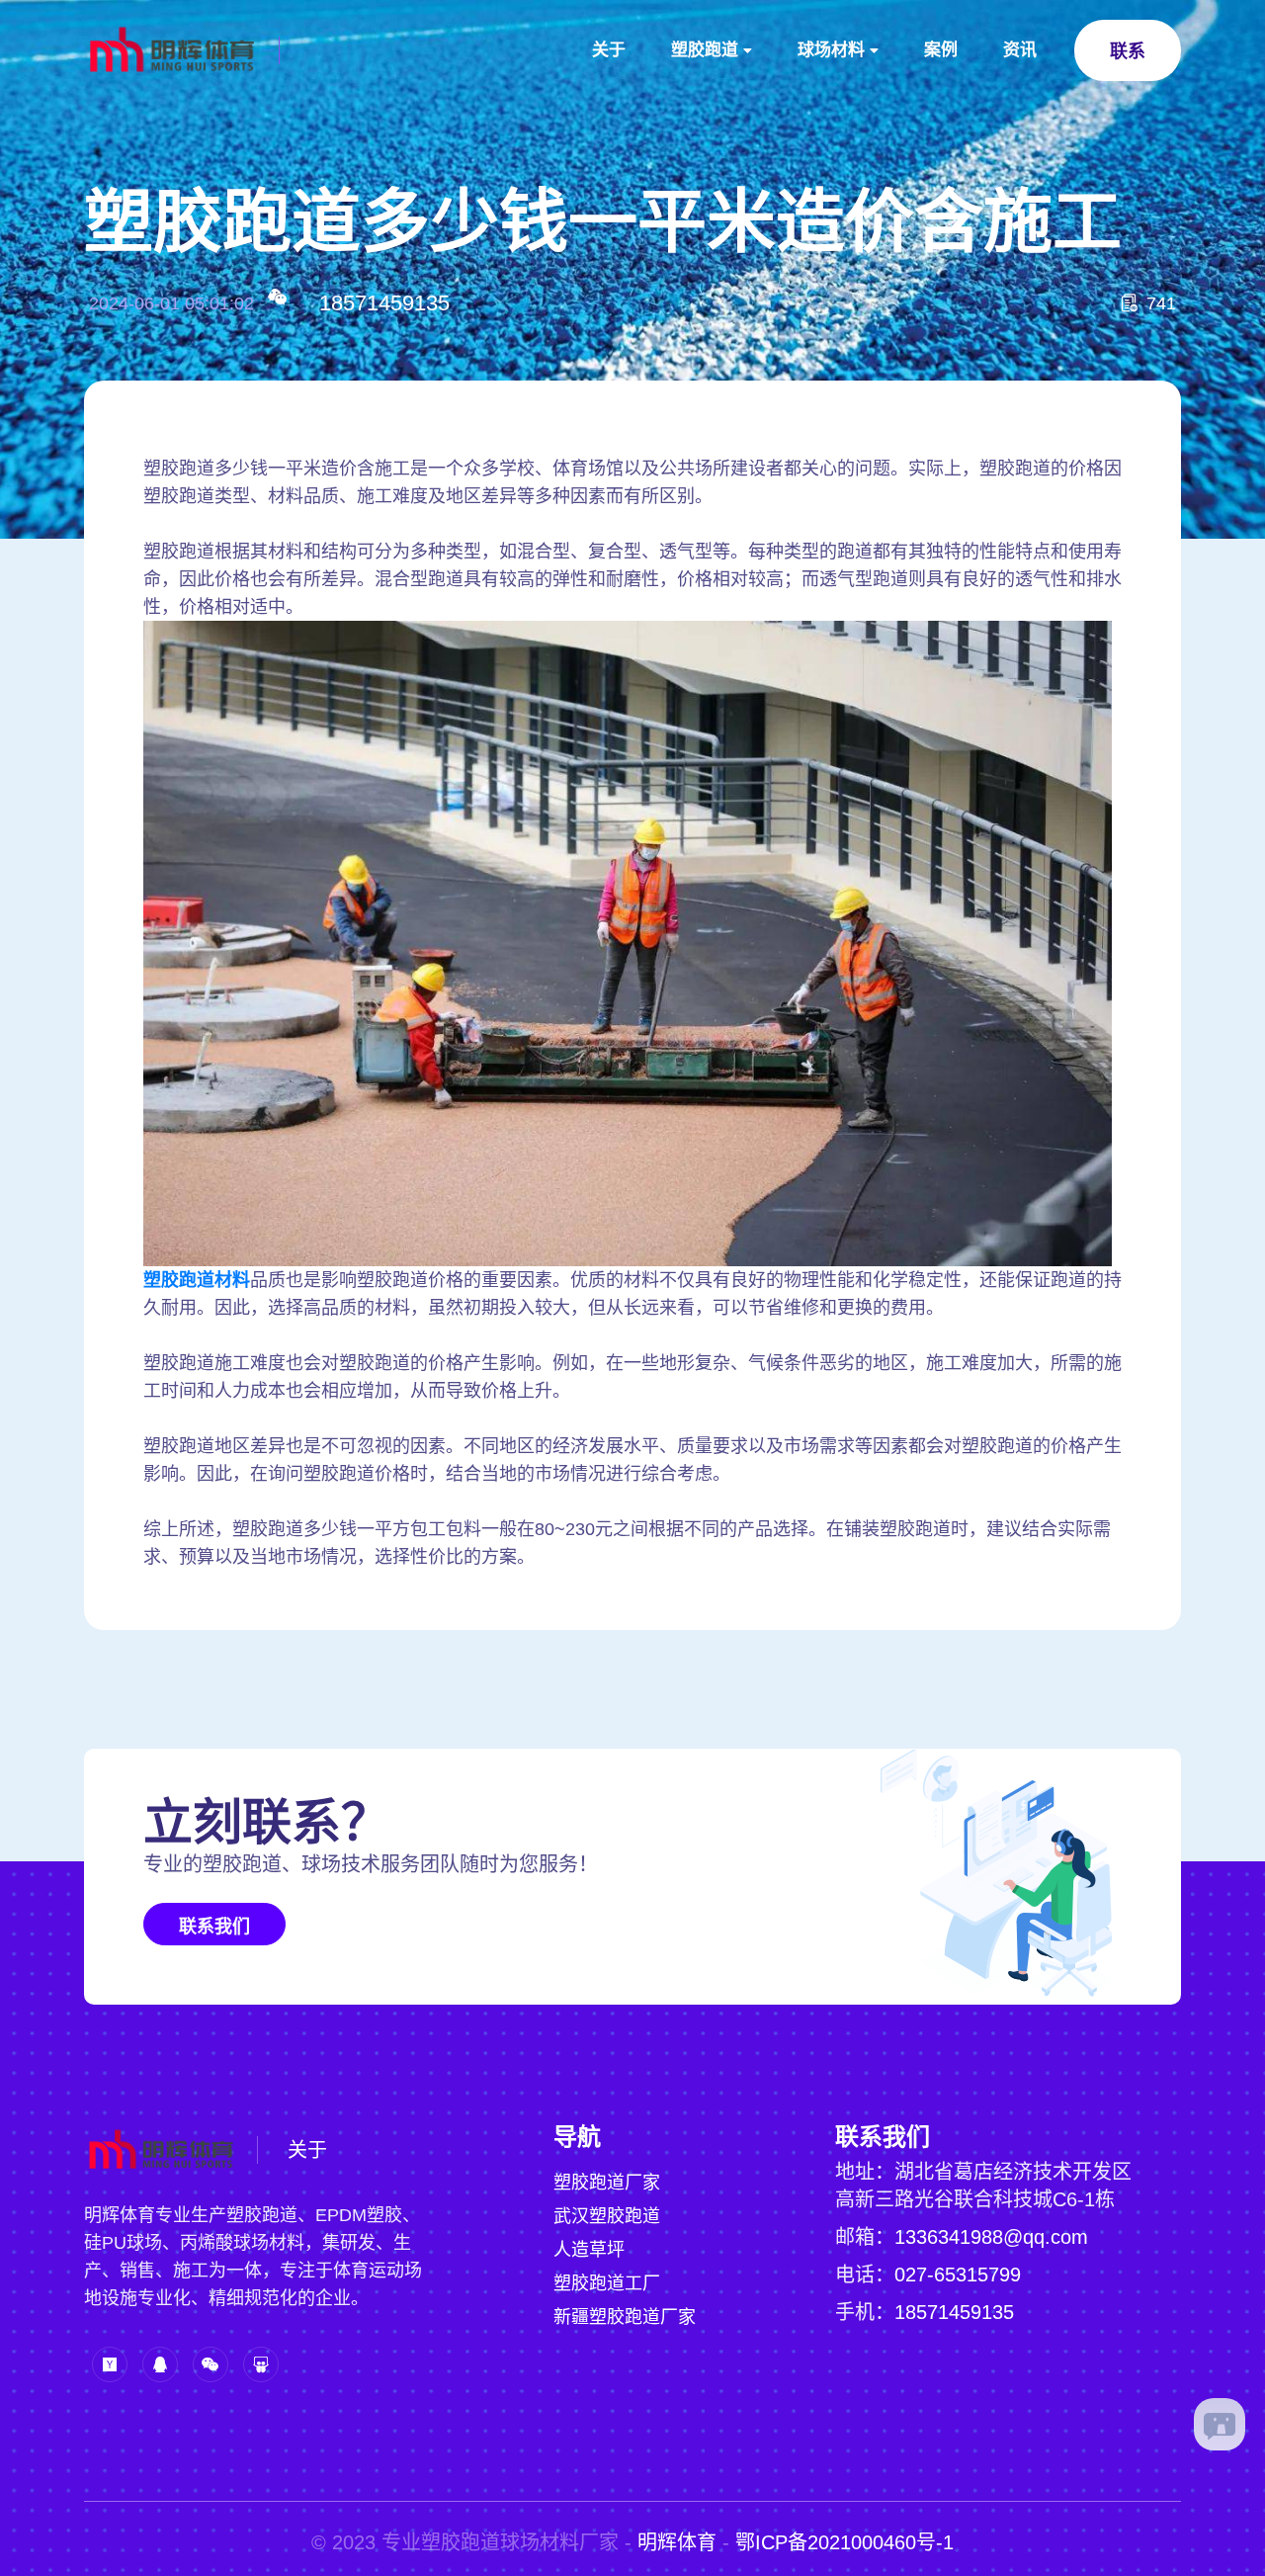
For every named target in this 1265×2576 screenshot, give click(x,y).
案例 (941, 50)
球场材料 (831, 50)
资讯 (1020, 50)
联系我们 (214, 1927)
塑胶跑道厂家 (607, 2183)
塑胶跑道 (705, 50)
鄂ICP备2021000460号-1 (844, 2542)
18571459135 (384, 303)
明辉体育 (677, 2542)
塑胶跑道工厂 (607, 2283)
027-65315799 (958, 2275)
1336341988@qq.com (991, 2237)
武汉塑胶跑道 (607, 2216)
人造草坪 (589, 2250)
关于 (609, 50)
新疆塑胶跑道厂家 (625, 2317)
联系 (1128, 51)
